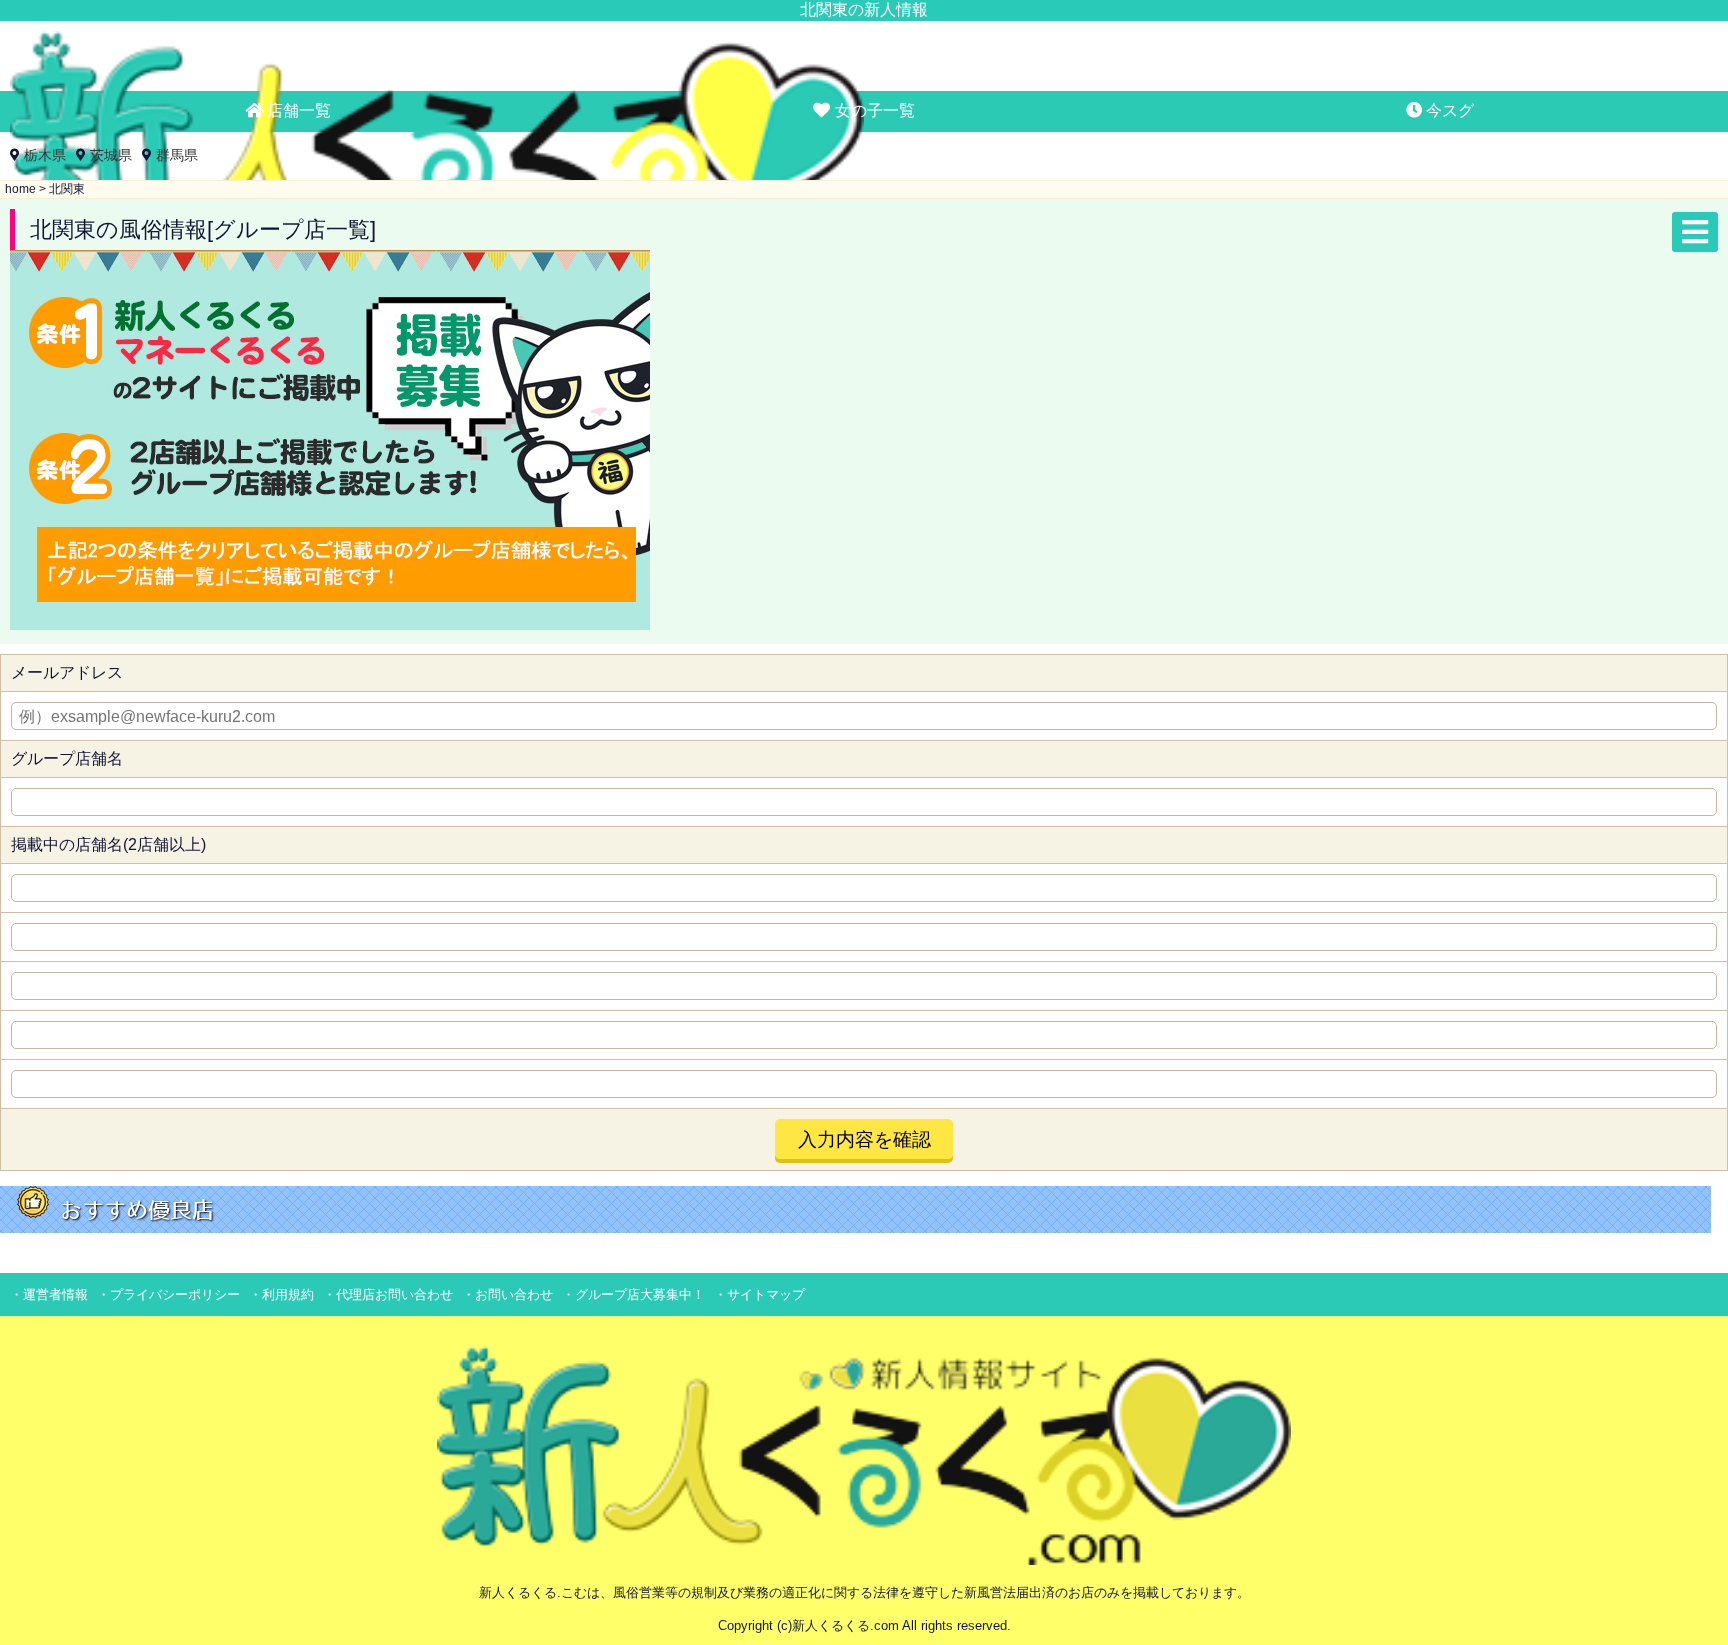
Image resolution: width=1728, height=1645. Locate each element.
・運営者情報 (49, 1294)
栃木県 (45, 155)
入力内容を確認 (864, 1139)
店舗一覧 (297, 110)
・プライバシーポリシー (168, 1294)
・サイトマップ (759, 1294)
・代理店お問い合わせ (388, 1294)
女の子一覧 (873, 110)
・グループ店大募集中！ (633, 1294)
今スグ (1448, 110)
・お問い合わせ (507, 1294)
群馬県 (177, 155)
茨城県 (111, 155)
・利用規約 (281, 1294)
